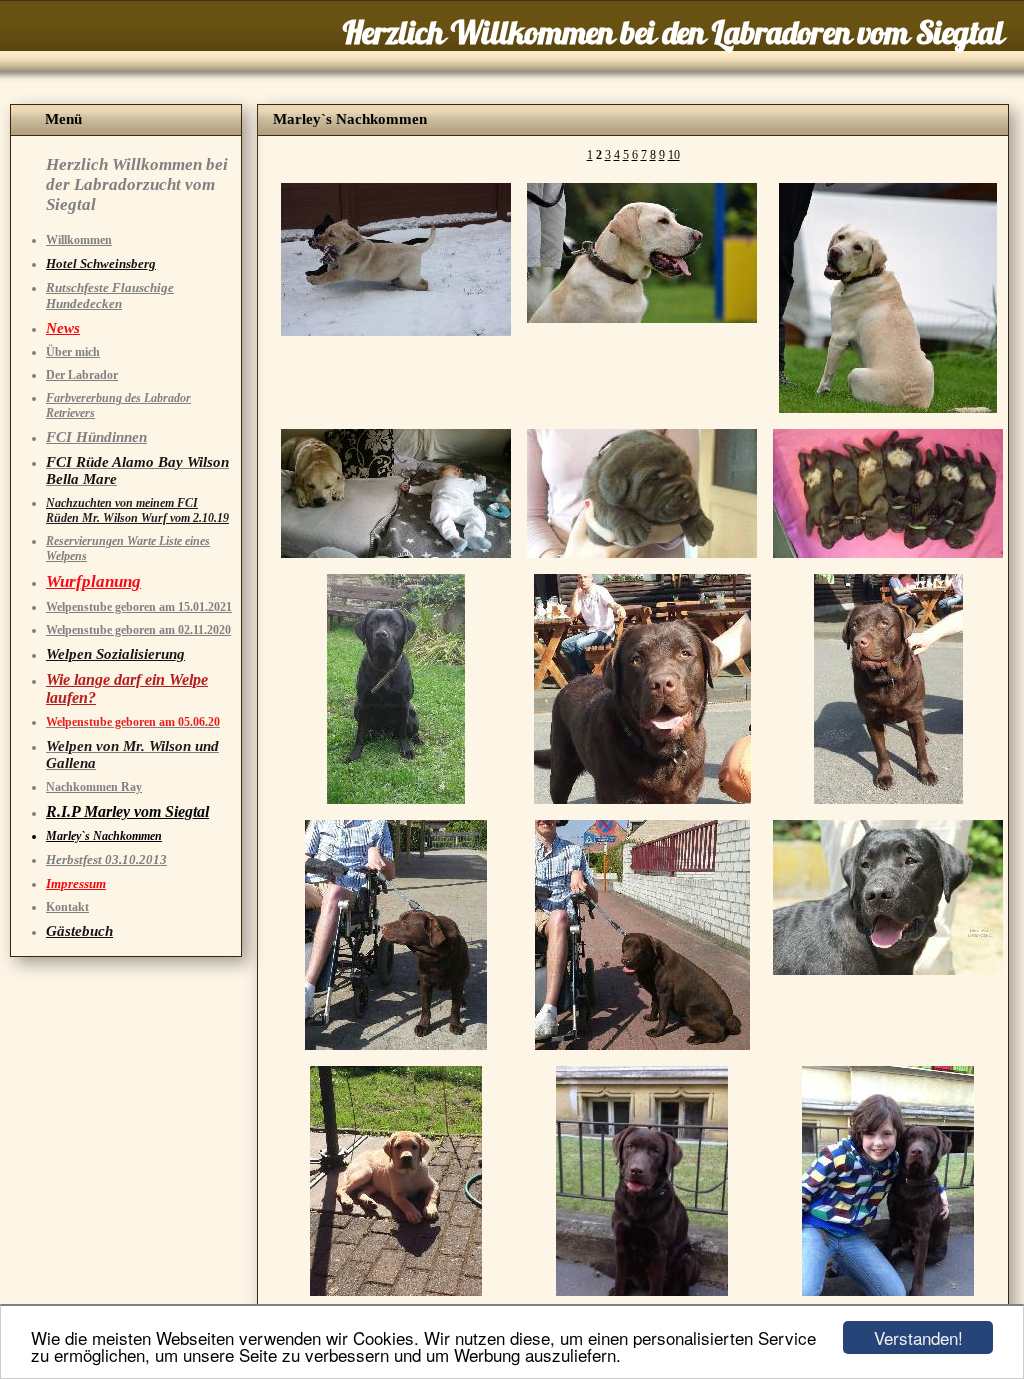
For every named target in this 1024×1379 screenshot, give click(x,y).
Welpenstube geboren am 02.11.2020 (138, 630)
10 (674, 155)
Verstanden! (918, 1337)
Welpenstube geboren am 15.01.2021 (139, 607)
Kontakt (67, 907)
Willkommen (79, 240)
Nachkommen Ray (94, 787)
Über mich (73, 352)
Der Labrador (82, 375)
